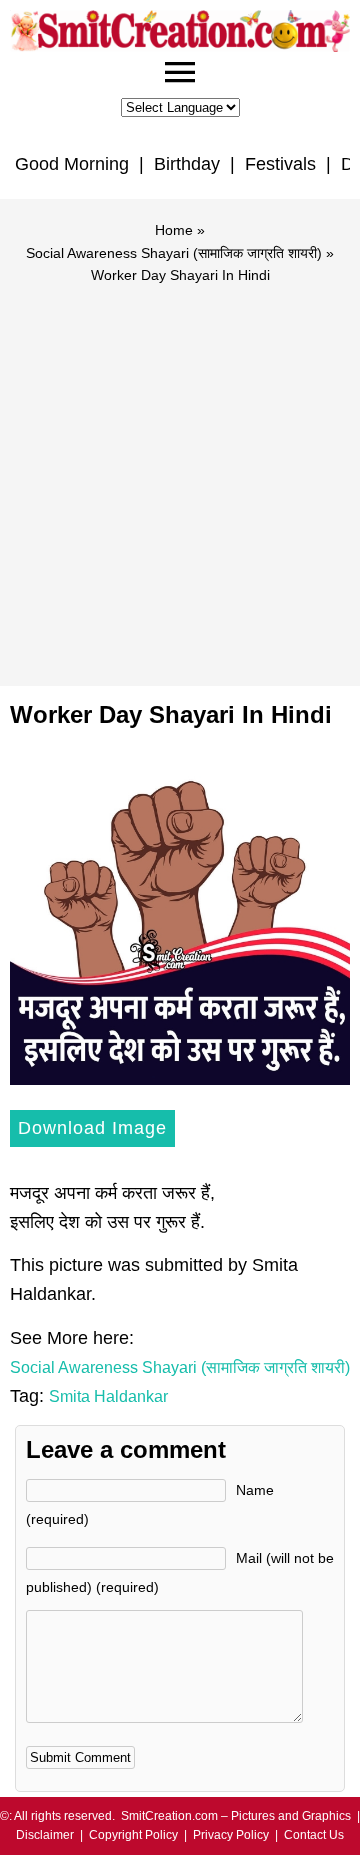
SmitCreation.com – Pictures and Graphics (236, 1816)
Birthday (187, 164)
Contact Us (314, 1835)
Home (174, 230)
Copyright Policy (133, 1835)
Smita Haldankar (108, 1396)
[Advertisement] (180, 476)
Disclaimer (45, 1835)
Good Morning (72, 164)
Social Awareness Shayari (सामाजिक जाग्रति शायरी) (174, 253)
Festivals (280, 164)
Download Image (92, 1128)
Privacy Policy (231, 1835)
